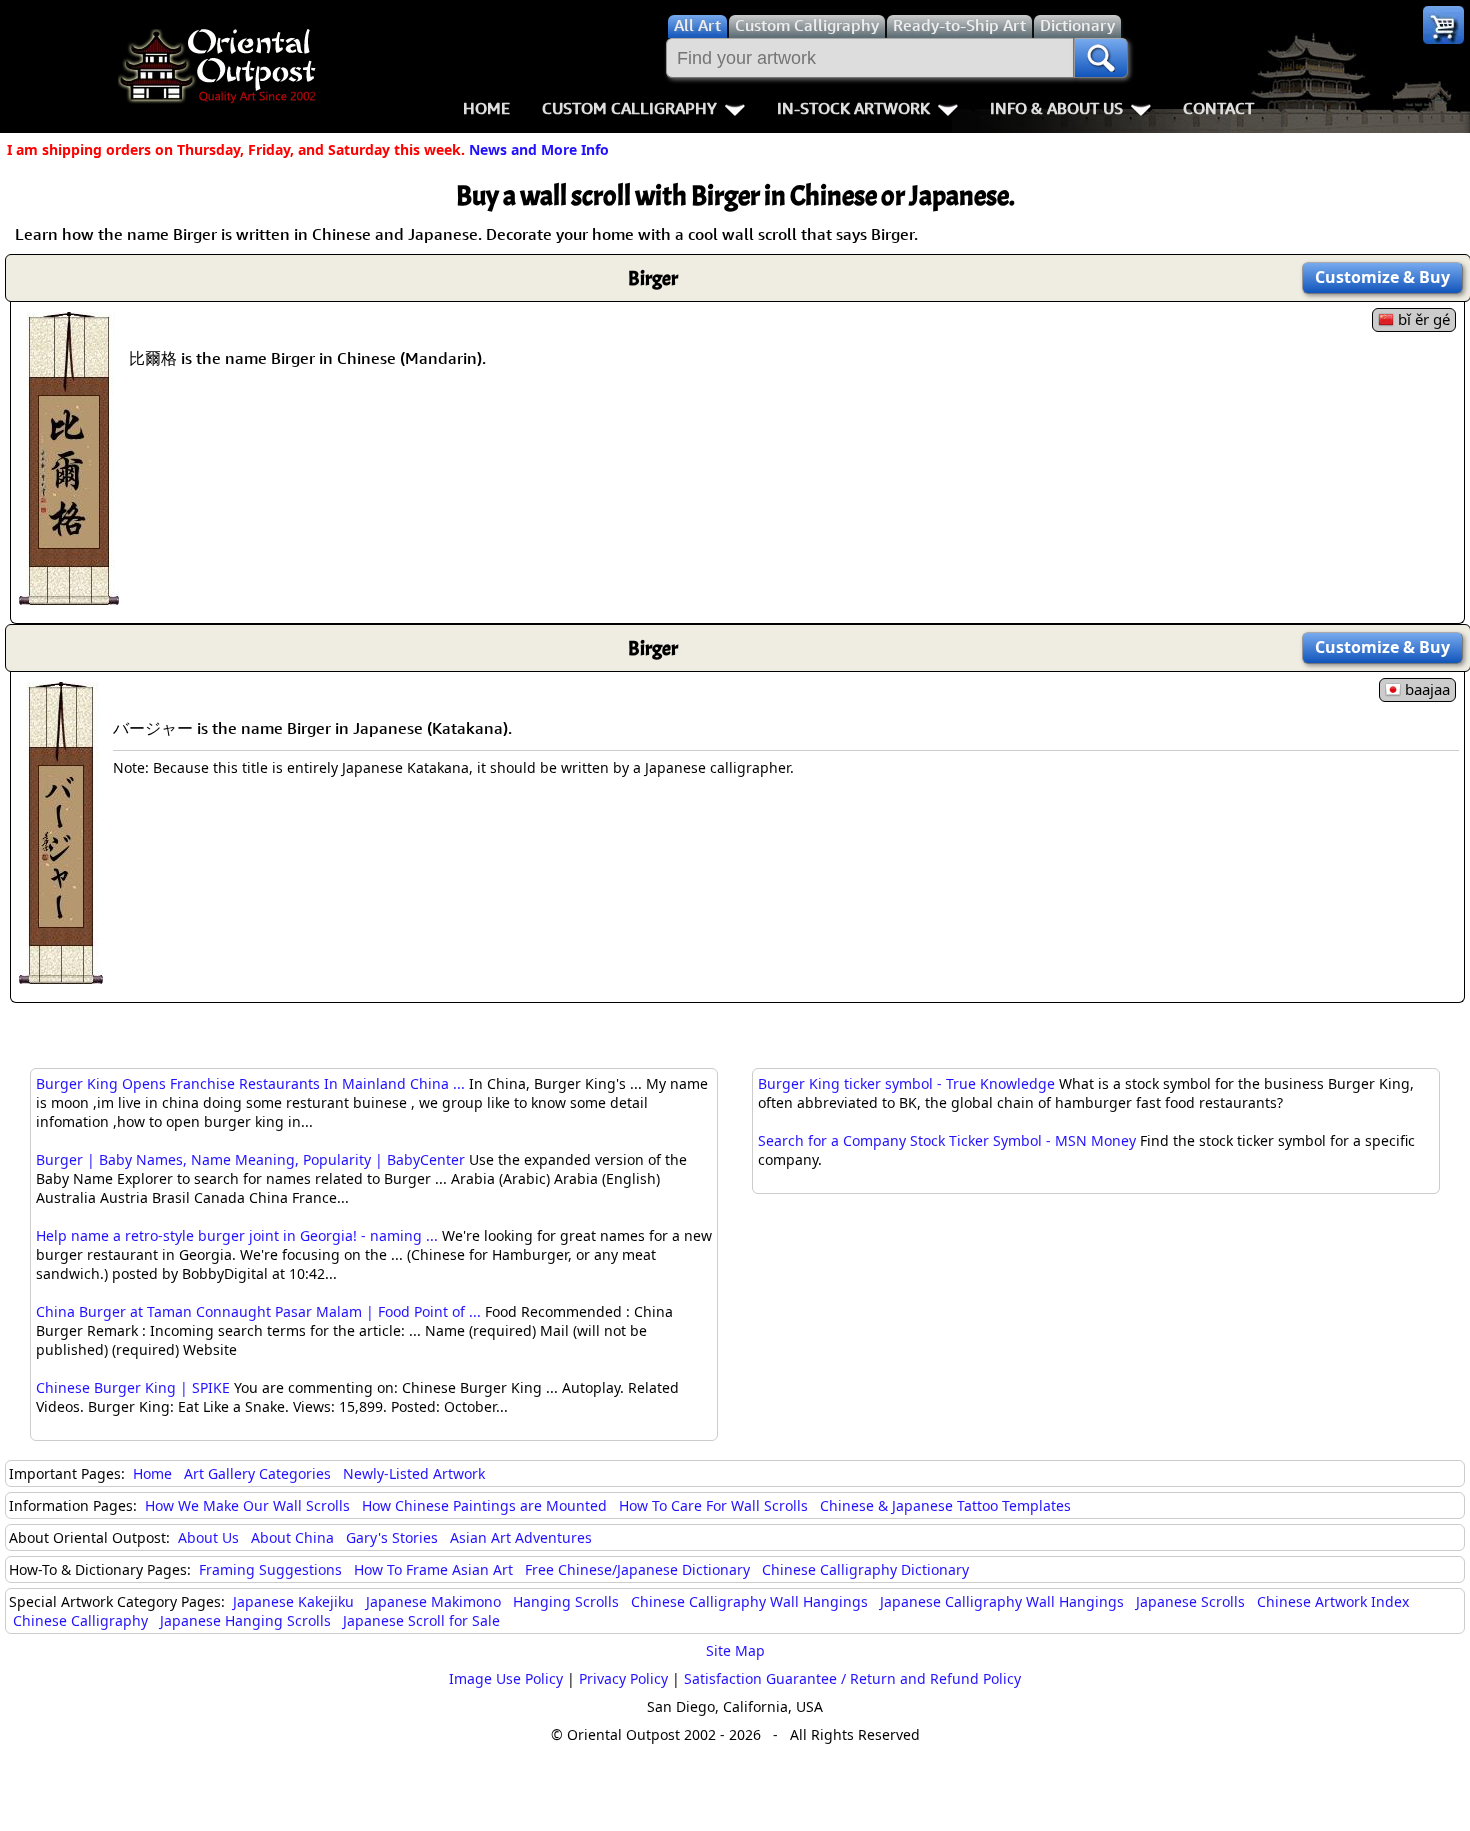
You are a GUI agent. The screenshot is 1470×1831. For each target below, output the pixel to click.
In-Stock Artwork (853, 108)
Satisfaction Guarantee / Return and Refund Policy (852, 1678)
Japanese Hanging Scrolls (245, 1620)
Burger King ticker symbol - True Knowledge (906, 1083)
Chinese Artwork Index (1333, 1601)
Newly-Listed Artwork (414, 1473)
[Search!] (1101, 58)
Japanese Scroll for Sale (421, 1620)
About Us (208, 1537)
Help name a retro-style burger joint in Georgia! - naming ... (237, 1235)
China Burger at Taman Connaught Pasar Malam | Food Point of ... (258, 1311)
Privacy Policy (623, 1678)
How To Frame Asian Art (433, 1569)
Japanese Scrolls (1190, 1601)
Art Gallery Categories (257, 1473)
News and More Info (539, 149)
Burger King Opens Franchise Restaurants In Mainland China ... (250, 1083)
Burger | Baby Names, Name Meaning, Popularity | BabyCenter (250, 1159)
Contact (1218, 108)
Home (486, 108)
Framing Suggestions (270, 1569)
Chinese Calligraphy (80, 1620)
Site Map (735, 1650)
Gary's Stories (392, 1537)
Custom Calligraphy (629, 108)
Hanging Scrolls (566, 1601)
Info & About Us (1056, 108)
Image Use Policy (506, 1678)
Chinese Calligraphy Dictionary (865, 1569)
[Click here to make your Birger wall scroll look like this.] (69, 595)
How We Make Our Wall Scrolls (247, 1505)
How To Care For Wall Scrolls (713, 1505)
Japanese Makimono (433, 1601)
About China (292, 1537)
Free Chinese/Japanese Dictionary (637, 1569)
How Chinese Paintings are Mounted (484, 1505)
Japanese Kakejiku (293, 1601)
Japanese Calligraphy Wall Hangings (1002, 1601)
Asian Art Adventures (521, 1537)
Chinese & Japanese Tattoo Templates (945, 1505)
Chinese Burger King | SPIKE (133, 1387)
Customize (1382, 277)
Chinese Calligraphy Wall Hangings (749, 1601)
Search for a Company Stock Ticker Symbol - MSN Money (947, 1140)
